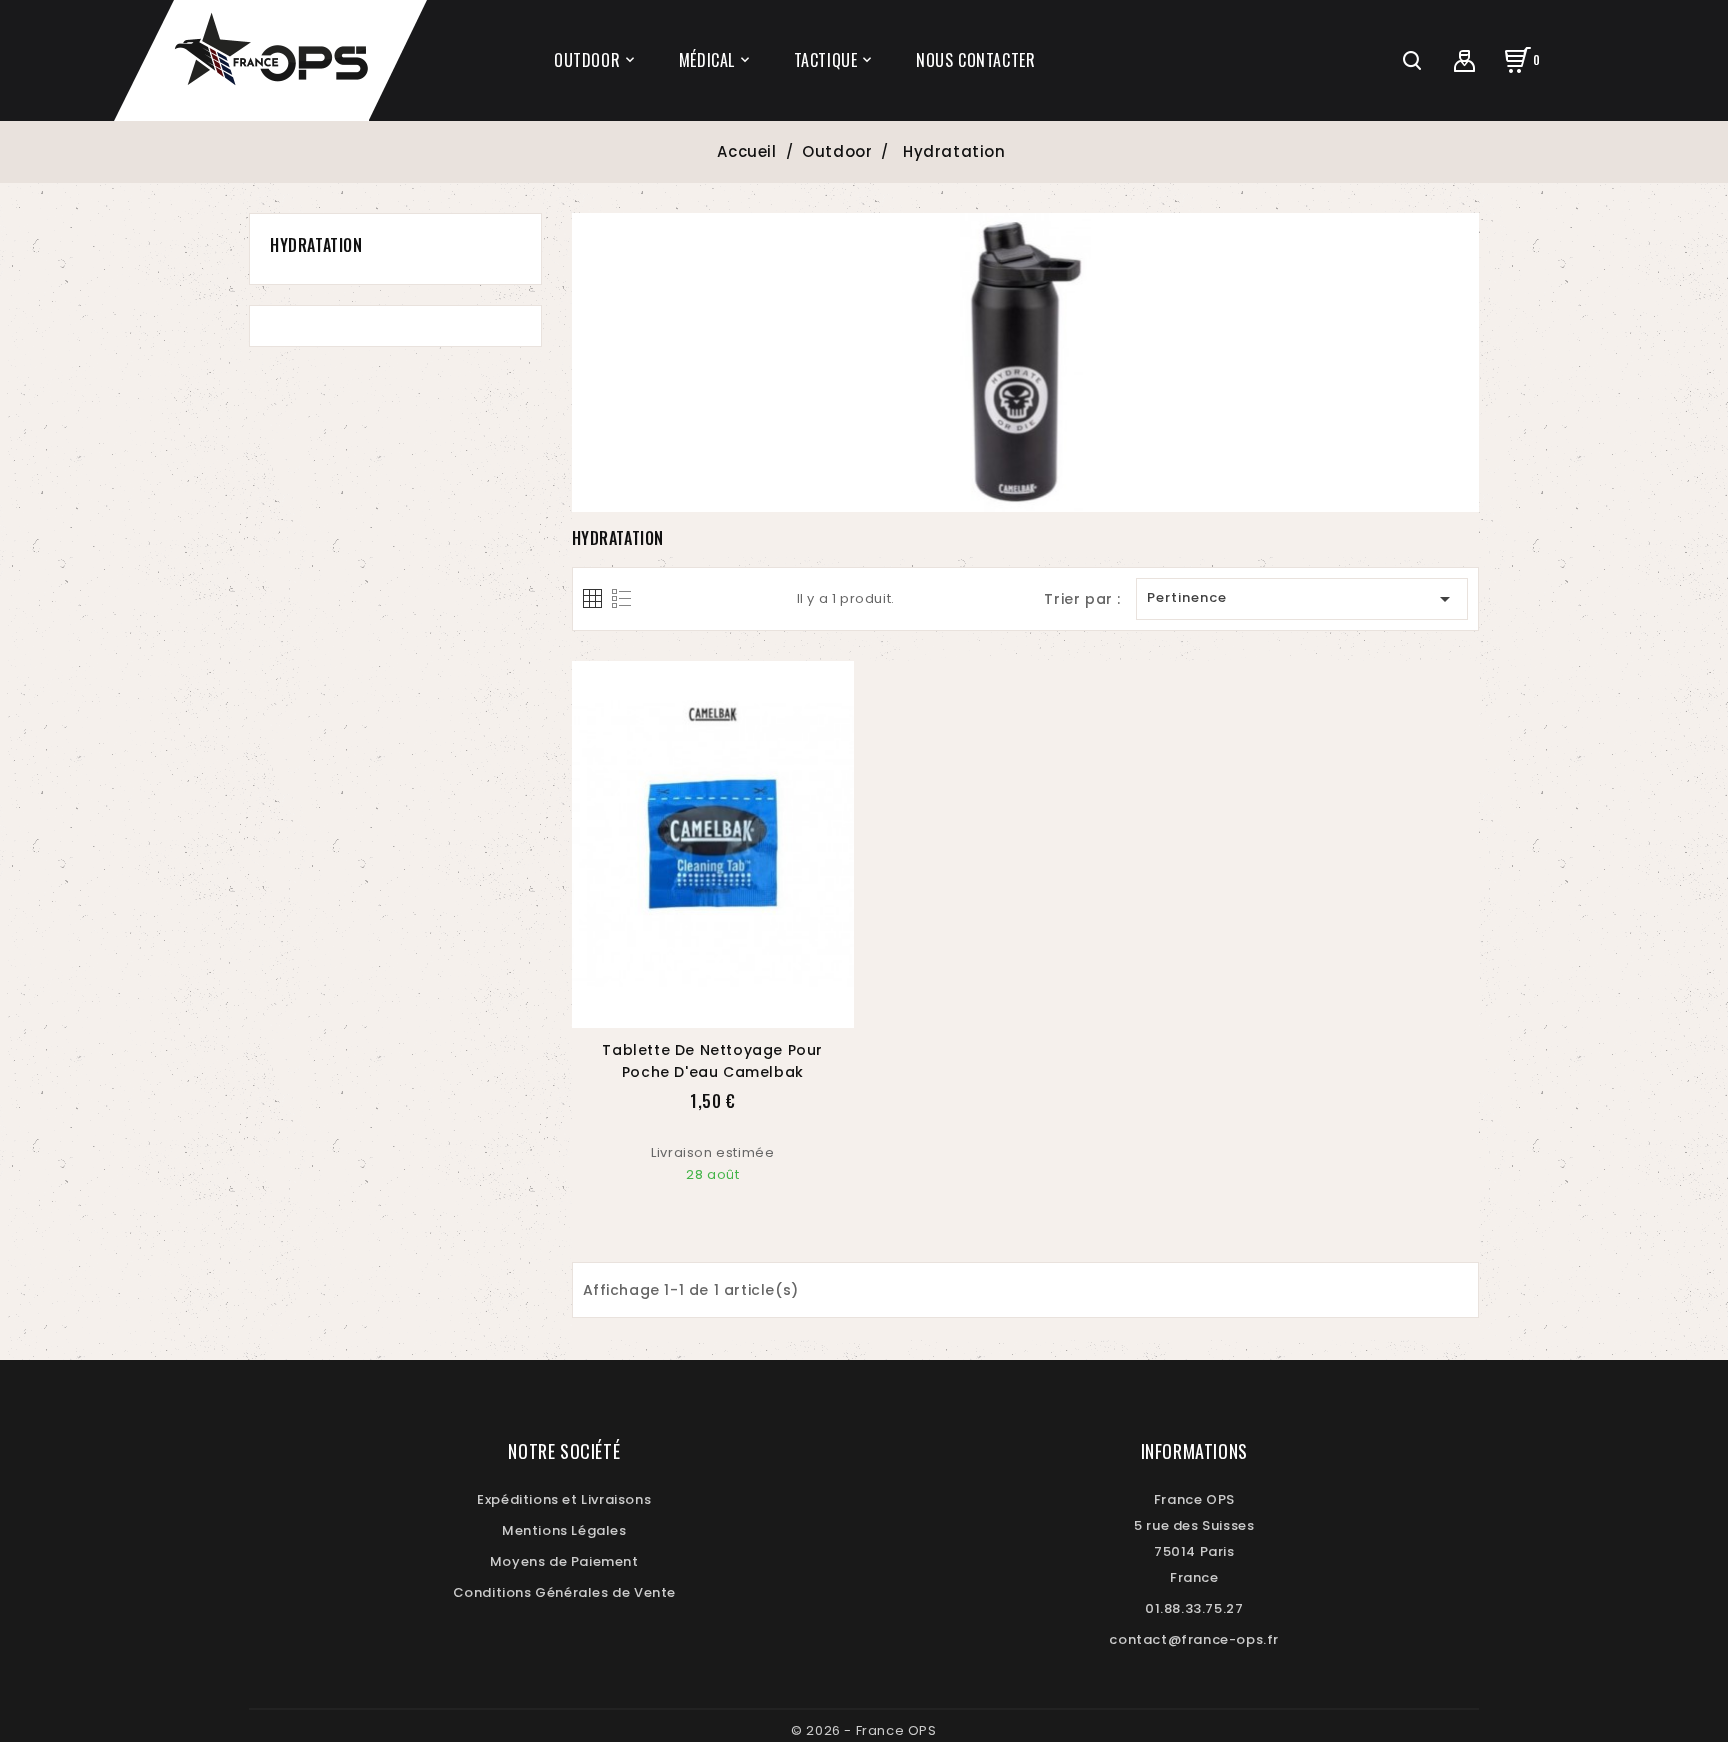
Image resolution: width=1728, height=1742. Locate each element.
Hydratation (316, 245)
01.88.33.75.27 (1194, 1608)
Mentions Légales (564, 1530)
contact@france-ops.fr (1194, 1639)
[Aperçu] (736, 1007)
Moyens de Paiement (564, 1561)
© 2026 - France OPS (863, 1730)
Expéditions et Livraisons (564, 1499)
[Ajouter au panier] (689, 1007)
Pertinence (1302, 599)
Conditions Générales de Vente (564, 1592)
